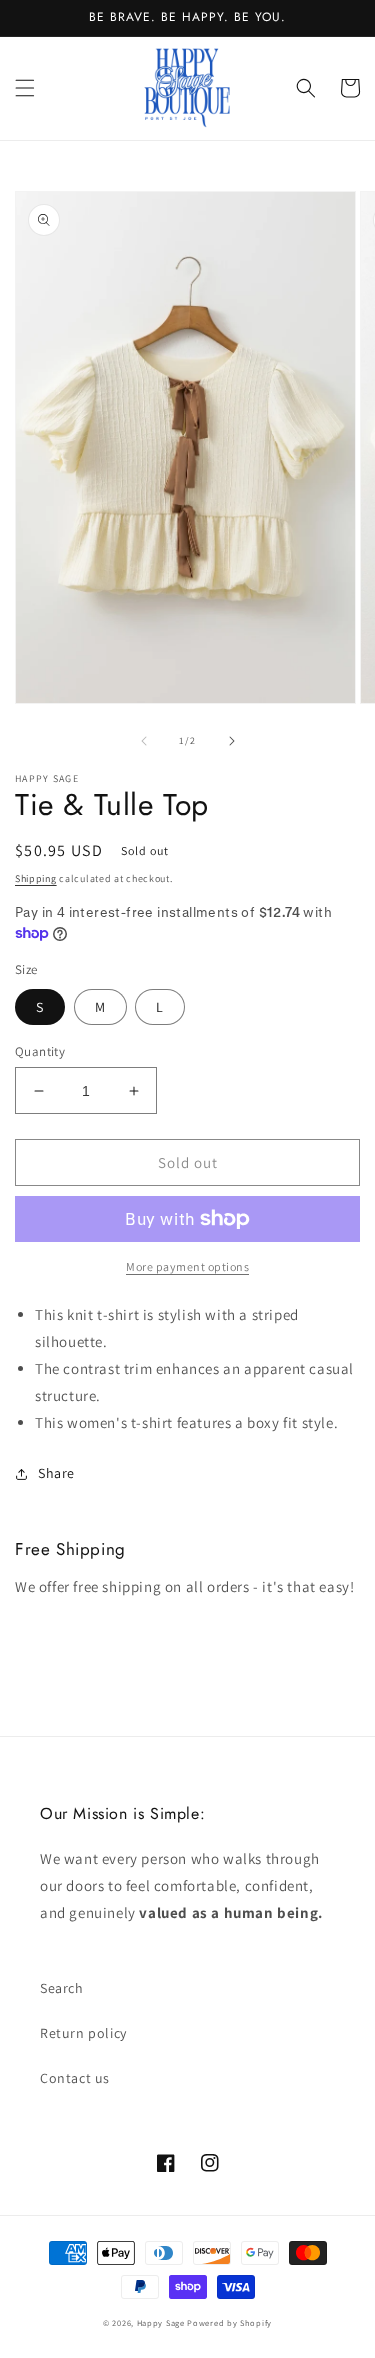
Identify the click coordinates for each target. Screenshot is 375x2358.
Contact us (75, 2078)
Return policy (83, 2033)
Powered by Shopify (229, 2322)
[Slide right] (232, 741)
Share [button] (56, 1473)
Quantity (40, 1051)
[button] (25, 88)
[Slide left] (144, 741)
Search (62, 1988)
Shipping (36, 878)
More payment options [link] (187, 1266)
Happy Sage (161, 2322)
